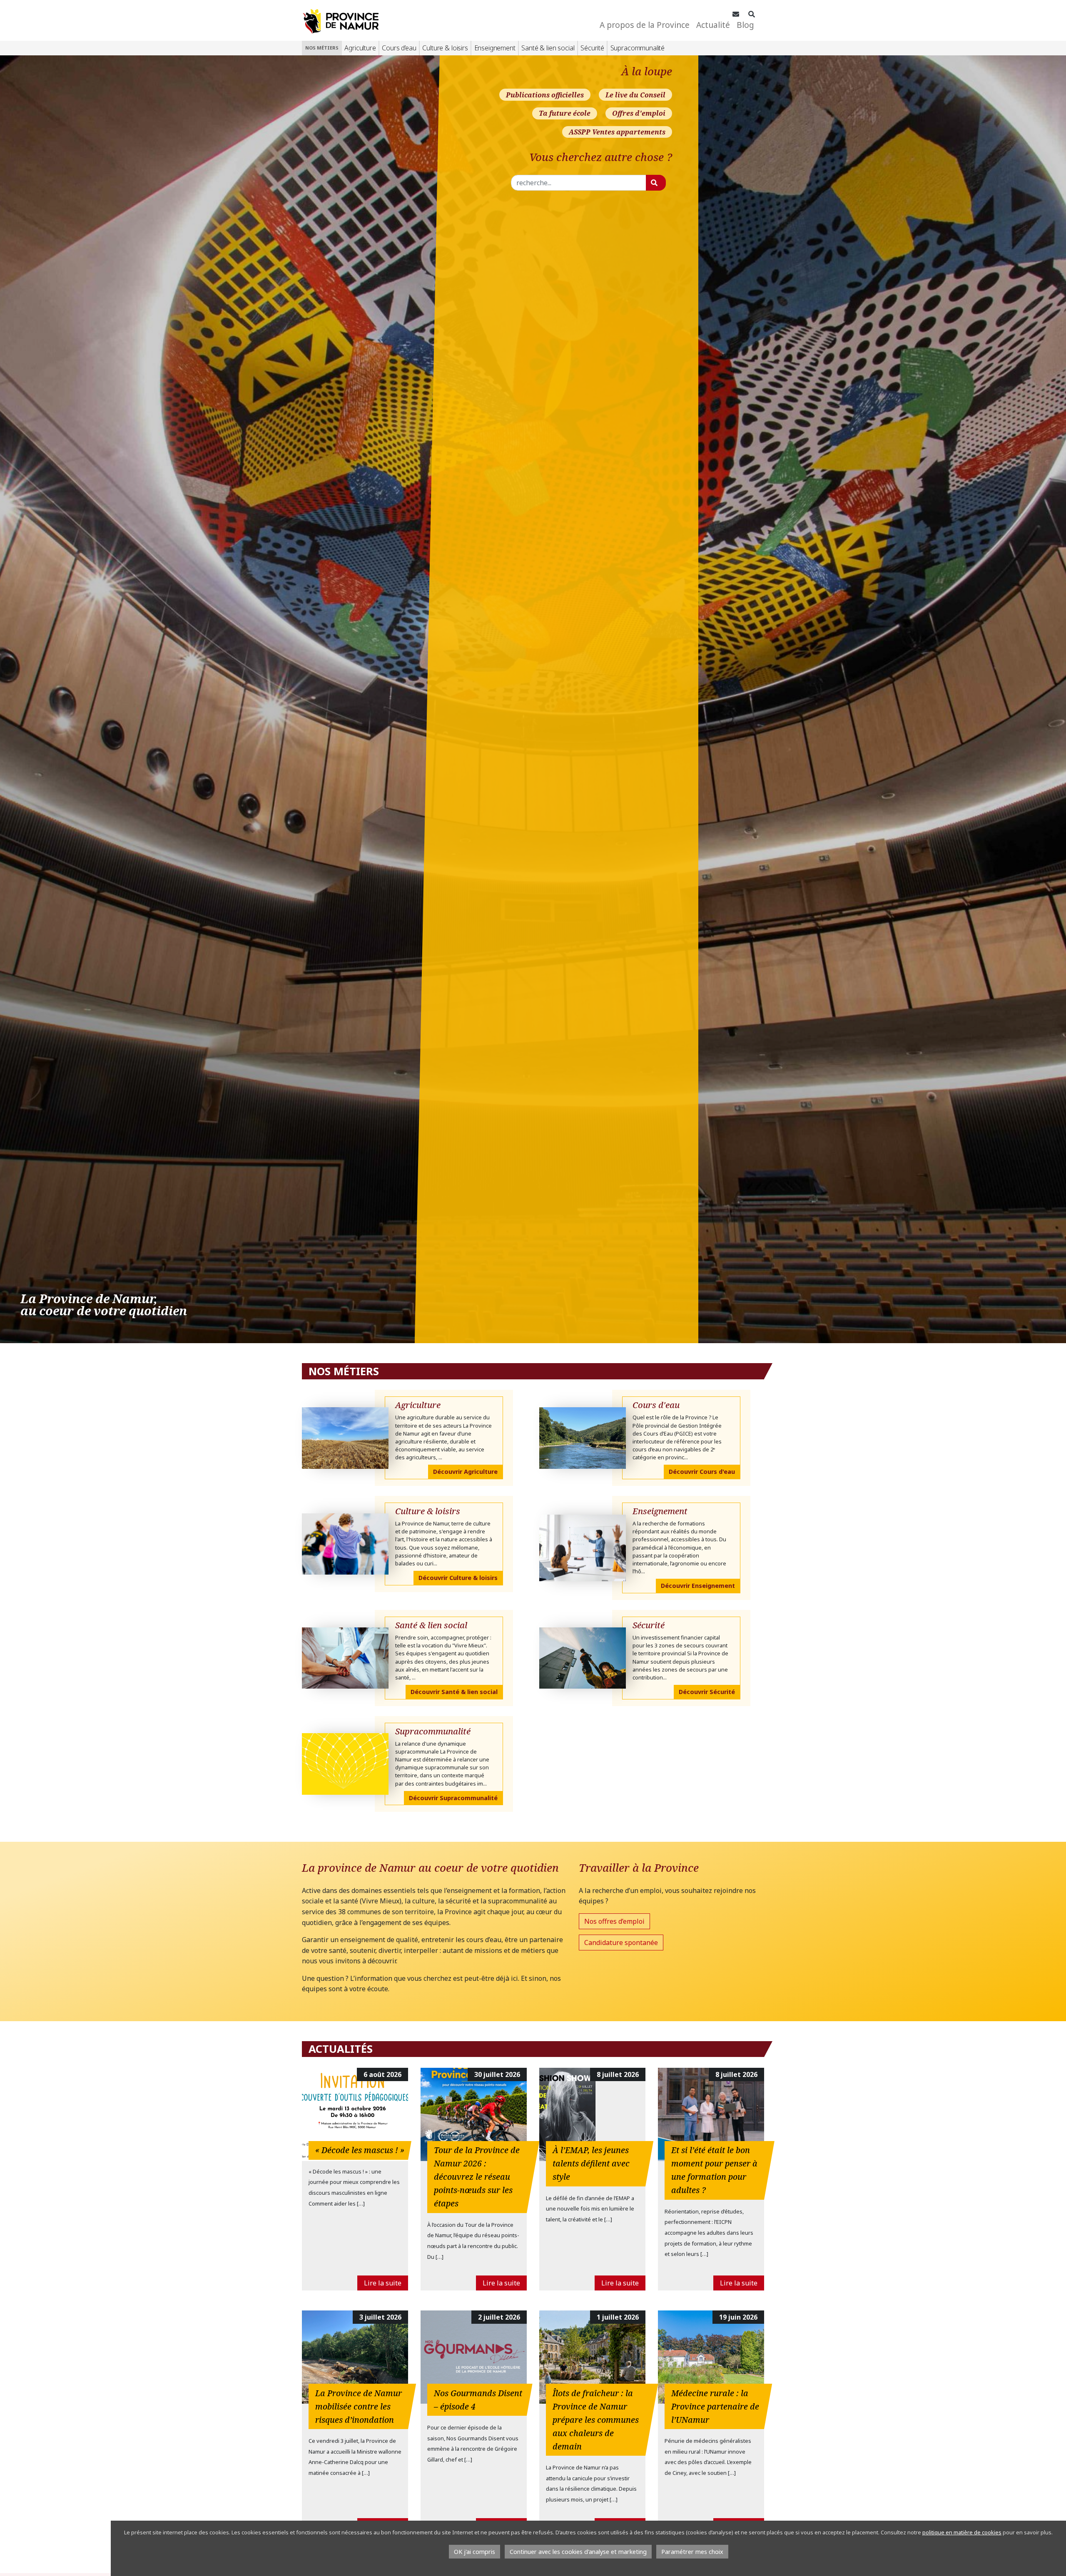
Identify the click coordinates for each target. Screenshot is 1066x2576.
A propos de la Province (645, 25)
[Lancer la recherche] (656, 183)
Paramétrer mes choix (692, 2552)
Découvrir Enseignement (698, 1586)
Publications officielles (545, 95)
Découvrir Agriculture (465, 1472)
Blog (745, 25)
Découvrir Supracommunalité (453, 1798)
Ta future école (565, 113)
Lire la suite (383, 2283)
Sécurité (592, 48)
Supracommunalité (638, 48)
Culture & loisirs (445, 48)
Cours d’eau (399, 48)
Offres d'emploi (639, 113)
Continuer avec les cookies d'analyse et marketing (578, 2552)
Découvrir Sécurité (707, 1692)
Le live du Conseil (635, 95)
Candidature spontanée (621, 1943)
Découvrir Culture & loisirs (458, 1578)
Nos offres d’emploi (614, 1921)
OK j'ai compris (474, 2552)
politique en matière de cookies (962, 2532)
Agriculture (360, 48)
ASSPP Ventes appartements (617, 132)
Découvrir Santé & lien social (454, 1692)
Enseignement (495, 48)
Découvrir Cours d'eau (702, 1472)
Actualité (713, 25)
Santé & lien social (548, 48)
